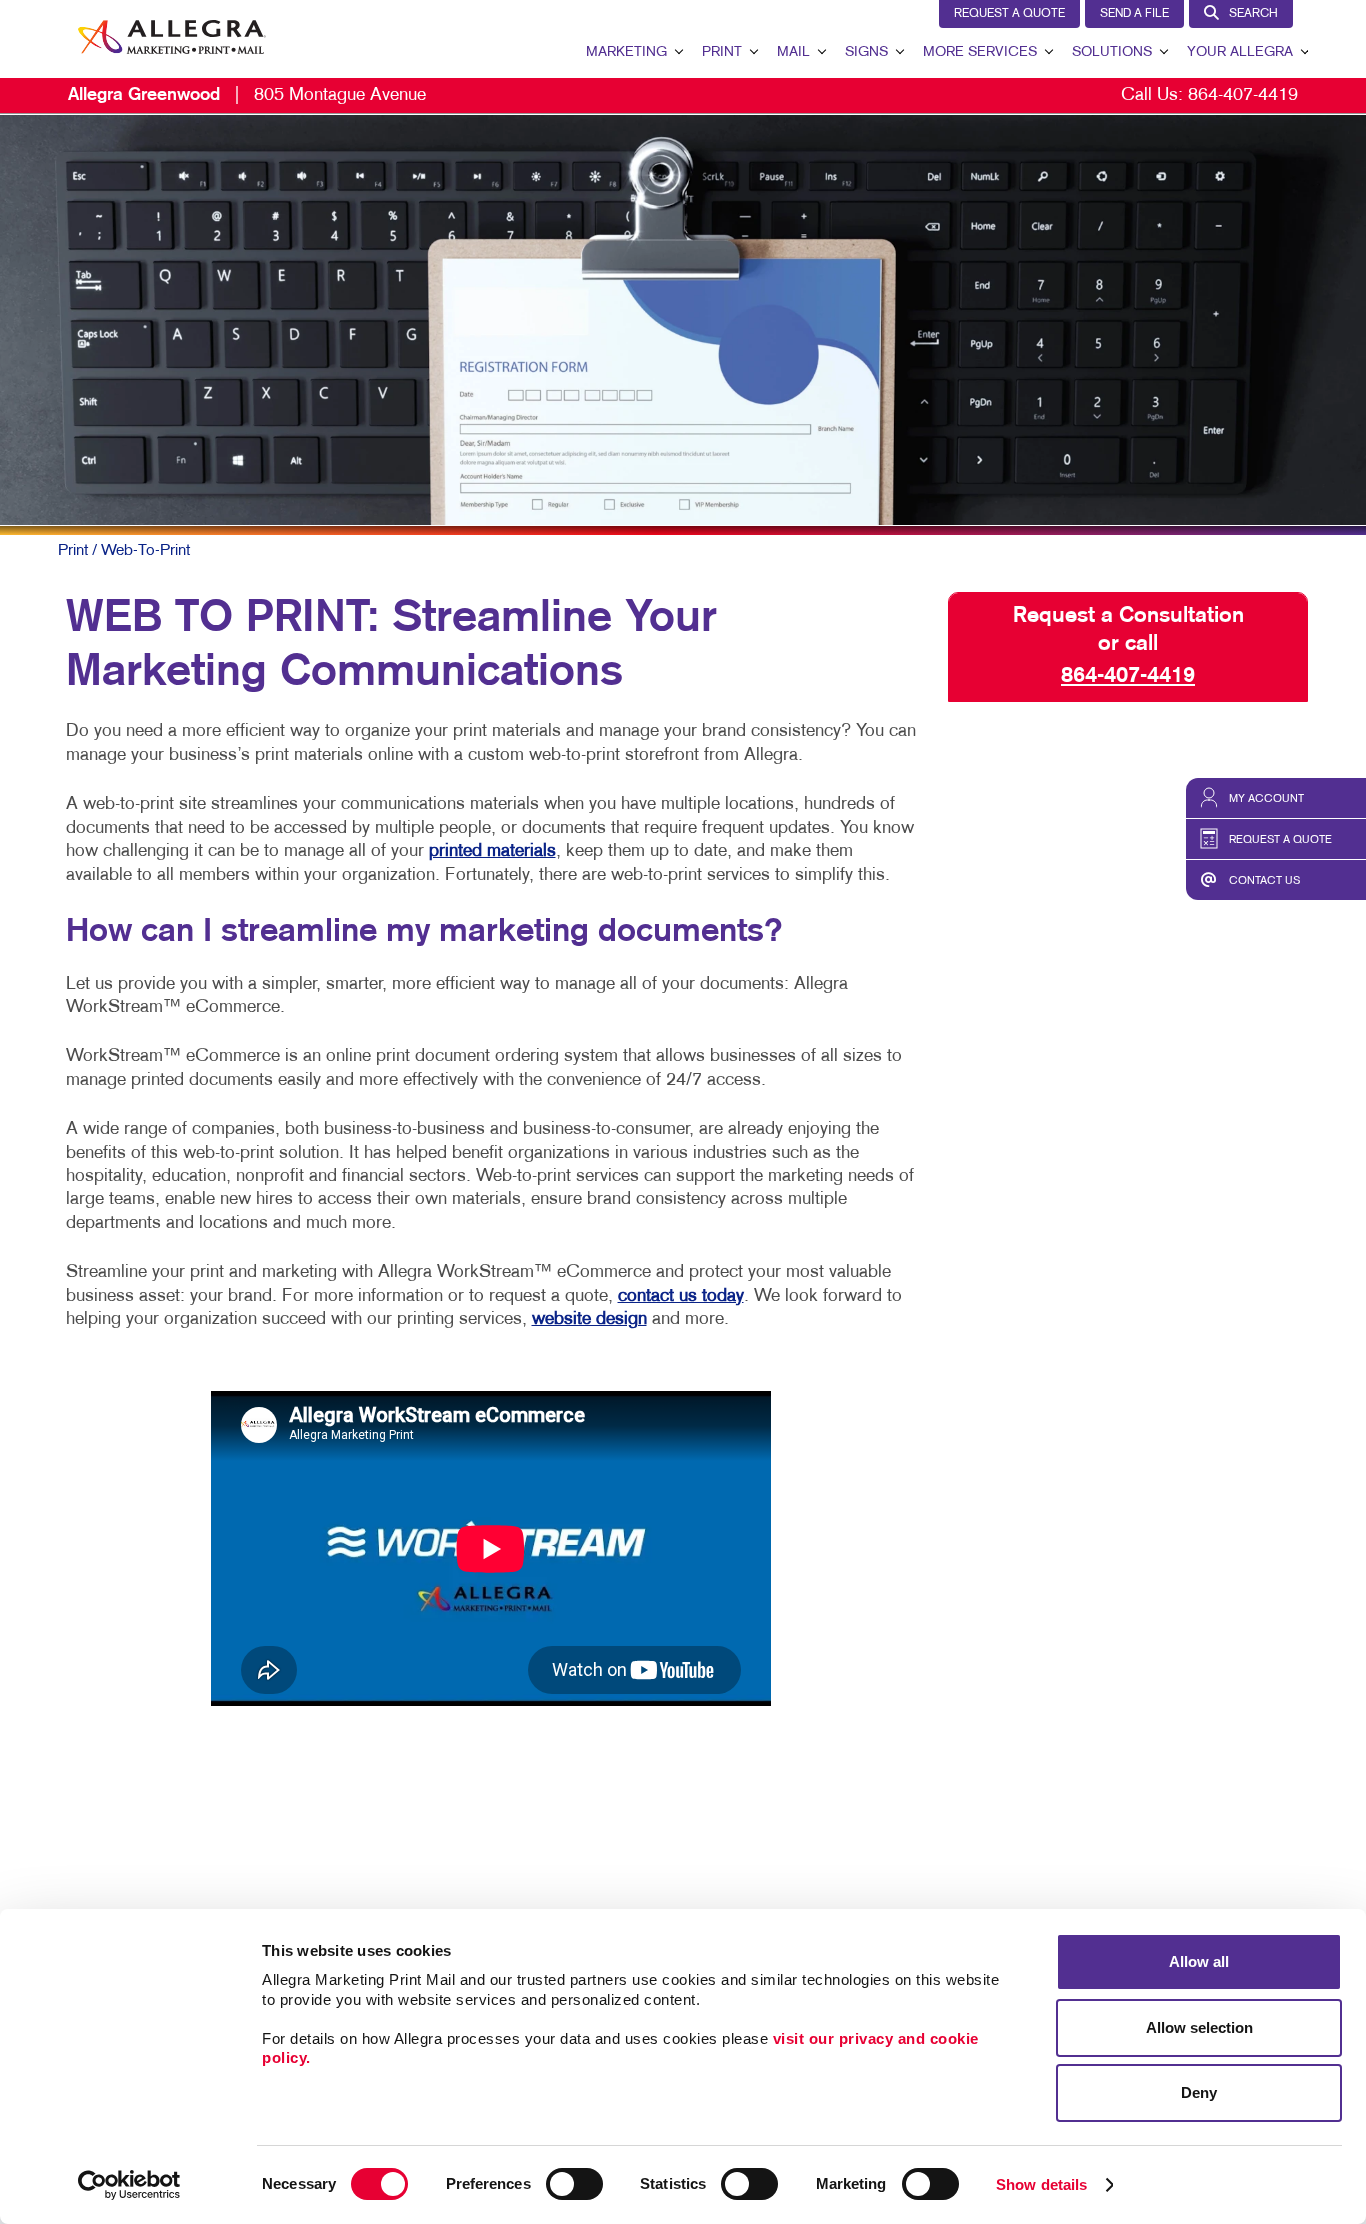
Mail (793, 52)
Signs (866, 52)
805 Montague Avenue (247, 95)
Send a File (1134, 14)
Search (1253, 14)
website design (589, 1319)
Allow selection (1199, 2027)
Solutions (1112, 52)
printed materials (492, 851)
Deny (1199, 2092)
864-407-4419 (1243, 95)
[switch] (574, 2184)
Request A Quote (1009, 14)
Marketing (626, 52)
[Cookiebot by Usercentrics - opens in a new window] (129, 2185)
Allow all (1199, 1961)
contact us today (681, 1296)
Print (722, 52)
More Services (980, 52)
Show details (1041, 2184)
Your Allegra (1240, 52)
